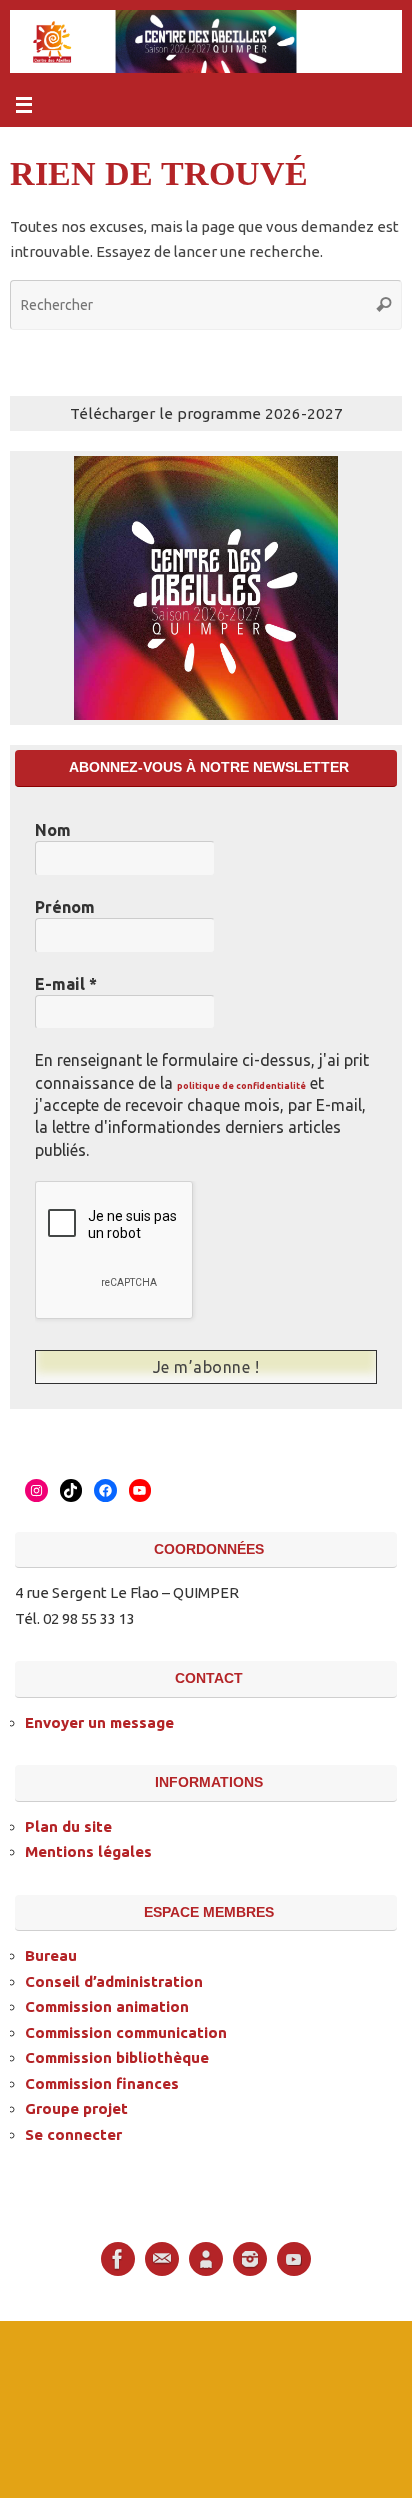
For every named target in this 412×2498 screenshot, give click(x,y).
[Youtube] (294, 2257)
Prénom (65, 907)
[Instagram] (250, 2257)
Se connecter (73, 2131)
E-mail (66, 984)
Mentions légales (88, 1849)
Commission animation (107, 2004)
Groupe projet (76, 2106)
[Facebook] (118, 2257)
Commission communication (126, 2029)
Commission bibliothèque (117, 2055)
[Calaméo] (206, 2257)
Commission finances (102, 2080)
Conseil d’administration (114, 1978)
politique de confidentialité (241, 1086)
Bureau (51, 1953)
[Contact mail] (162, 2257)
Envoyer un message (99, 1719)
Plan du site (68, 1823)
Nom (53, 830)
